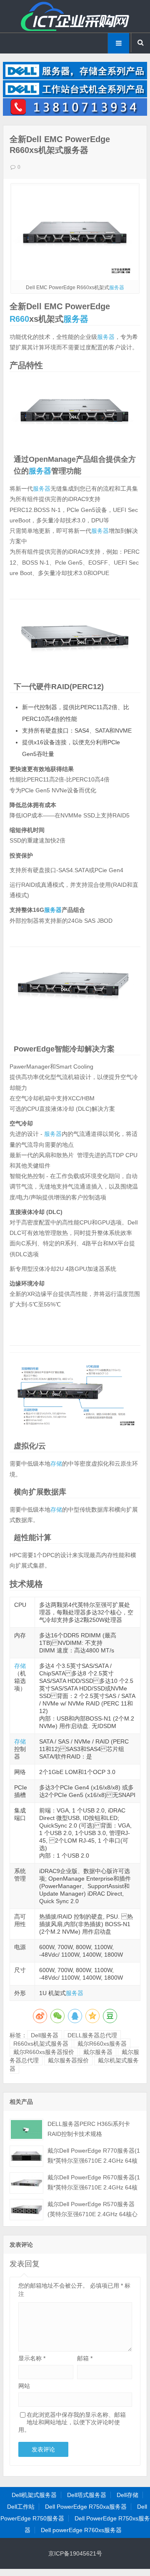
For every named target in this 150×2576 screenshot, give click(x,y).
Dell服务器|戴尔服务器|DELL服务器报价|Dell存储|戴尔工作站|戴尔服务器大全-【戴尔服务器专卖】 (75, 16)
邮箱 (85, 2358)
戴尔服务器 (98, 2052)
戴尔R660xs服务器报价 (44, 2052)
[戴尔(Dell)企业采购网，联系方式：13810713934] (75, 114)
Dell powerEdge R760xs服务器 (81, 2530)
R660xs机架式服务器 (41, 2044)
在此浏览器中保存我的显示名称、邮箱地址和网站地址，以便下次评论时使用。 (72, 2422)
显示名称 (32, 2358)
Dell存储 (127, 2495)
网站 (24, 2386)
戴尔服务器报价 (68, 2060)
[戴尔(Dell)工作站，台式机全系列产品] (75, 95)
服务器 (117, 288)
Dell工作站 (21, 2507)
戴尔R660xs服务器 (102, 2044)
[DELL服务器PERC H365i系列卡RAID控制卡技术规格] (26, 2129)
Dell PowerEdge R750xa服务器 (86, 2507)
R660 (19, 319)
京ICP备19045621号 (75, 2553)
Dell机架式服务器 (34, 2495)
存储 (56, 1464)
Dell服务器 (45, 2035)
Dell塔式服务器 (87, 2495)
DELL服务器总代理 (92, 2035)
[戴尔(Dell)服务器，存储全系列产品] (75, 77)
